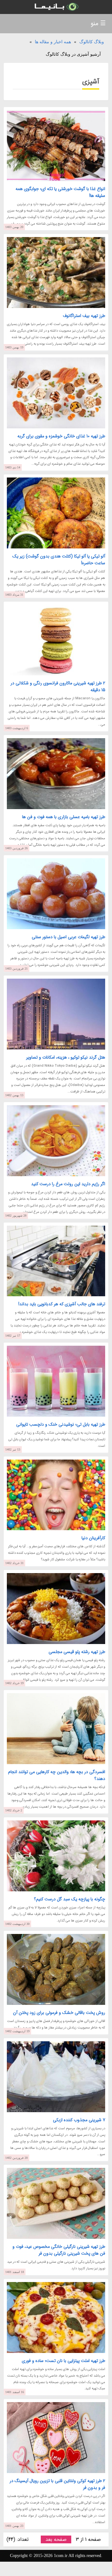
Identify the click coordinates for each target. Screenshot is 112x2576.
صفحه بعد (56, 2539)
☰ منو (98, 23)
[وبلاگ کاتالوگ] (56, 7)
